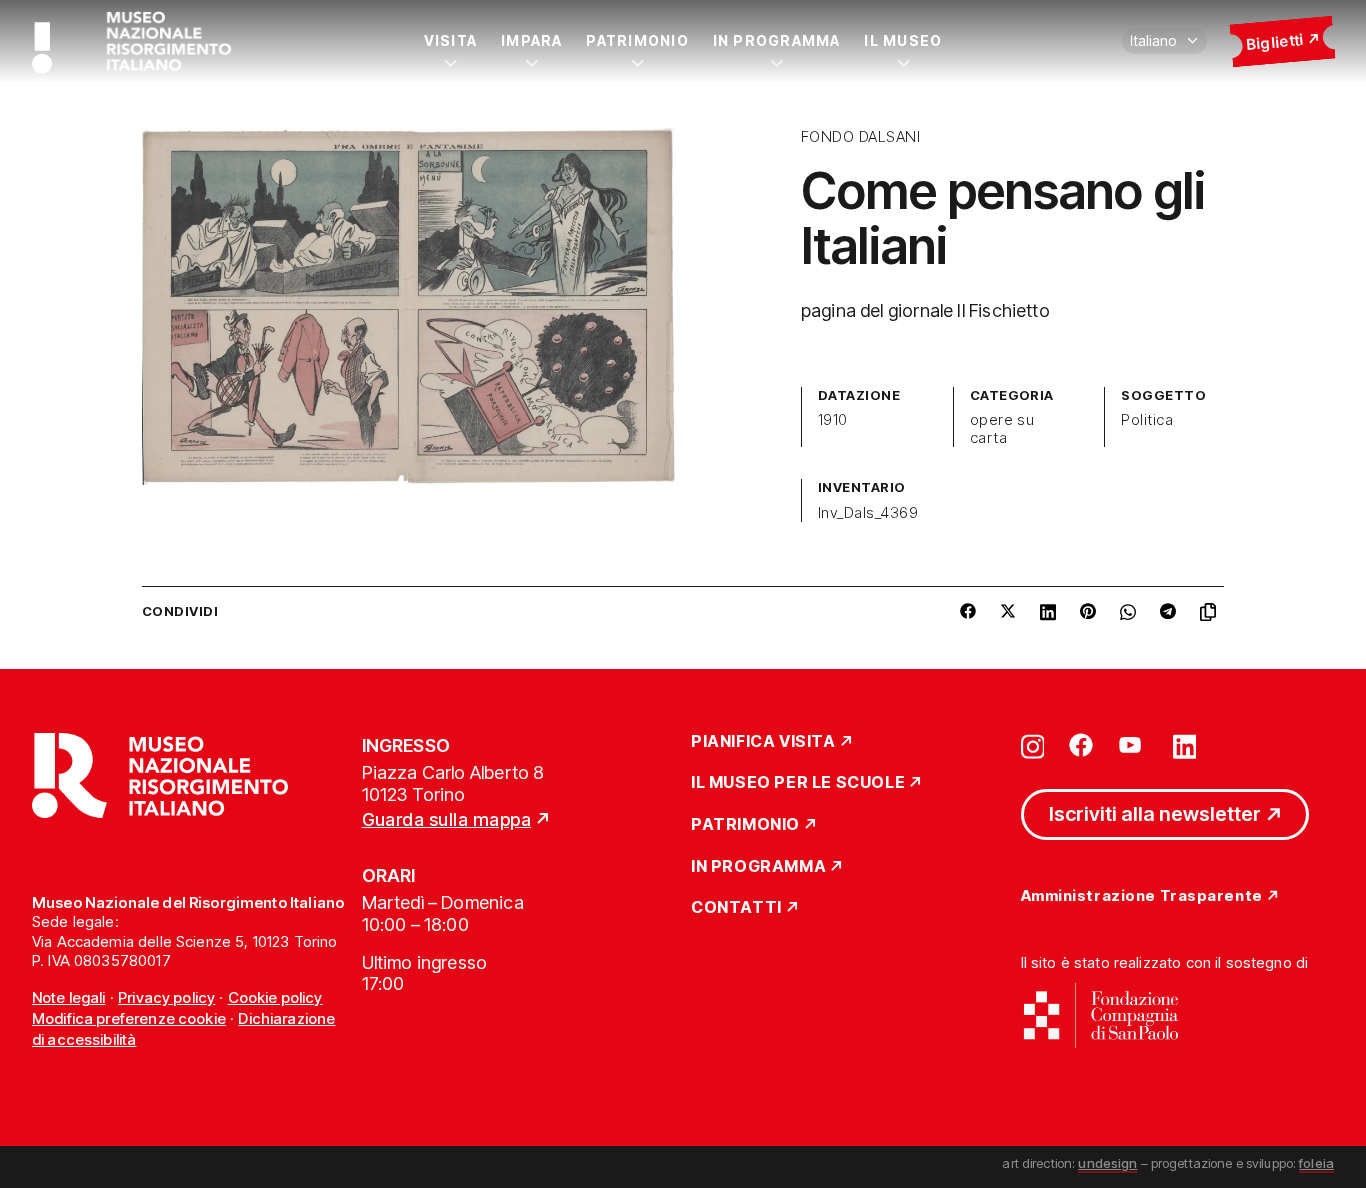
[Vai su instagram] (1033, 745)
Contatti (736, 908)
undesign (1107, 1163)
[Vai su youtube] (1133, 745)
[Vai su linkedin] (1185, 745)
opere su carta (1002, 429)
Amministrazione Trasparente (1142, 896)
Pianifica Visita (763, 742)
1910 (833, 420)
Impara (531, 40)
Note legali (69, 997)
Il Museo (903, 40)
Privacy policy (166, 997)
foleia (1316, 1163)
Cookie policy (275, 997)
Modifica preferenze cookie (129, 1018)
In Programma (777, 40)
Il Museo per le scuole (798, 783)
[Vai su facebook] (1081, 745)
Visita (450, 40)
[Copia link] (1212, 612)
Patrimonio (637, 40)
